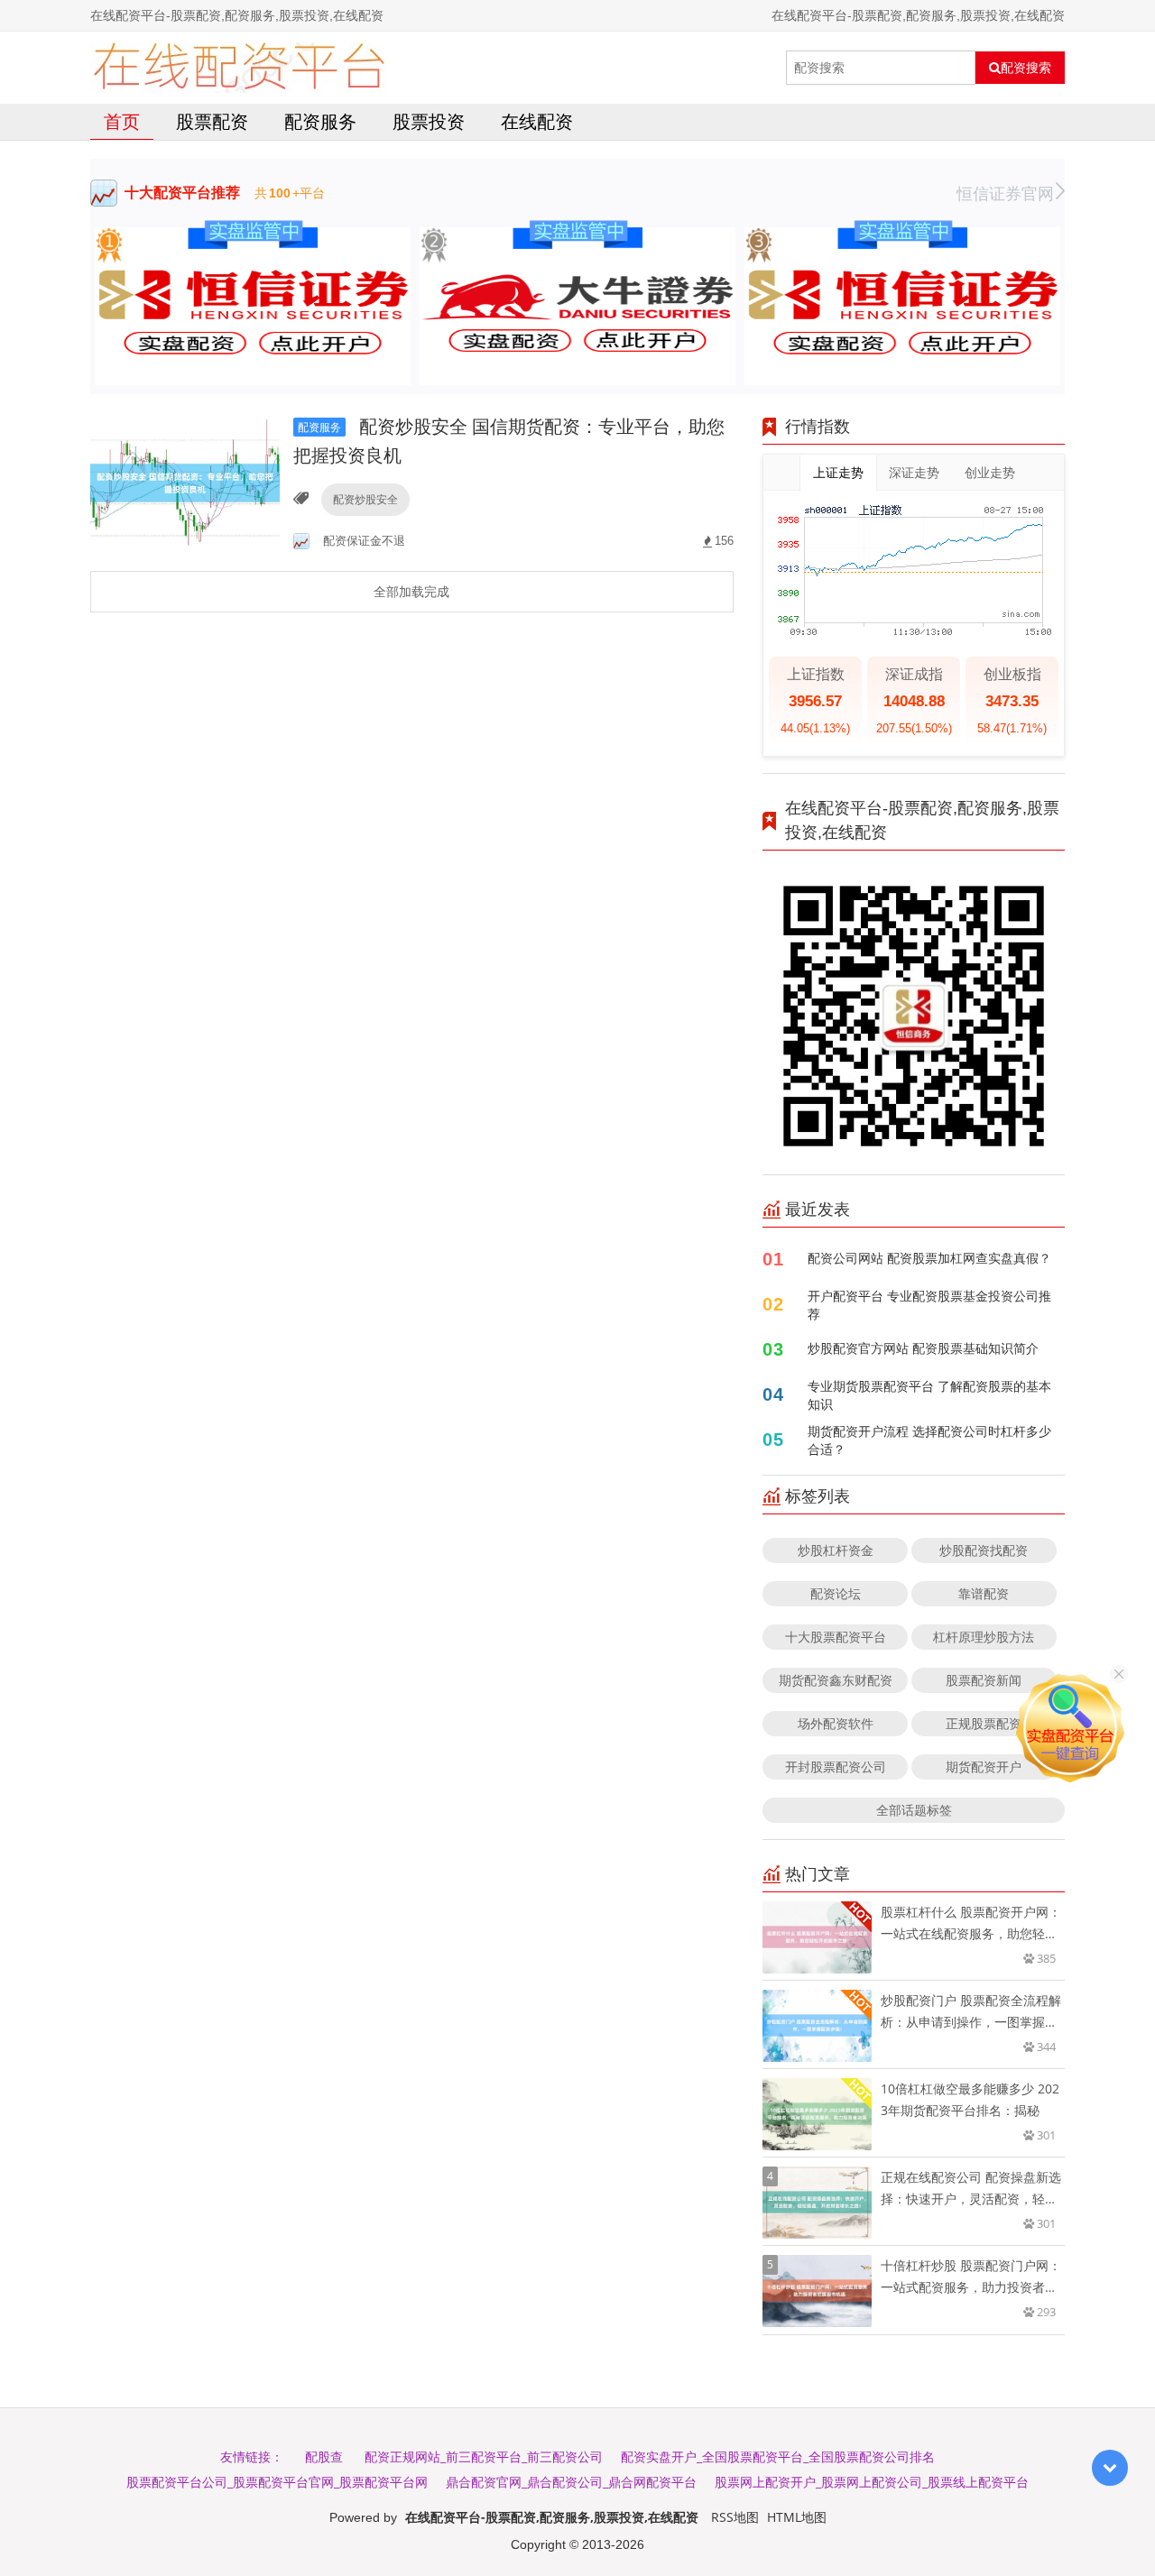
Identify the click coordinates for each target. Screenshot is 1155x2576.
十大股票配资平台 (836, 1637)
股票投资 (429, 121)
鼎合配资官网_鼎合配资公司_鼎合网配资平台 (571, 2482)
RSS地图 (735, 2517)
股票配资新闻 (984, 1680)
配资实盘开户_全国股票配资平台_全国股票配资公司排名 (778, 2456)
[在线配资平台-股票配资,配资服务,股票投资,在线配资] (239, 68)
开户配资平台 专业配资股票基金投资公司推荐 (929, 1305)
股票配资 (212, 121)
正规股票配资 (984, 1723)
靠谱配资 (984, 1593)
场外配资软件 (836, 1723)
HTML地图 (797, 2517)
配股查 (324, 2456)
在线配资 (537, 121)
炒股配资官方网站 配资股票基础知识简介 (923, 1348)
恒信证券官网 (1005, 193)
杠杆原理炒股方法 (984, 1637)
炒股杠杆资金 (836, 1550)
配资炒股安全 (365, 499)
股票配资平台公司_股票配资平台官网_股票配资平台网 (277, 2482)
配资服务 (320, 121)
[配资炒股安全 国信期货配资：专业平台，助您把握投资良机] (185, 481)
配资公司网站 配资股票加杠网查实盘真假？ (929, 1258)
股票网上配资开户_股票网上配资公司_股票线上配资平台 (872, 2482)
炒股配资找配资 (984, 1550)
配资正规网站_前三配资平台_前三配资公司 (484, 2456)
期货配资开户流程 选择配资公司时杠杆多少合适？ (929, 1440)
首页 (122, 121)
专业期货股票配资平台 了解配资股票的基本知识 (929, 1395)
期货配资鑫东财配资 (836, 1680)
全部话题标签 (914, 1810)
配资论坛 (836, 1593)
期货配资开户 (984, 1766)
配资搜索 (1026, 68)
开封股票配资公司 (836, 1766)
